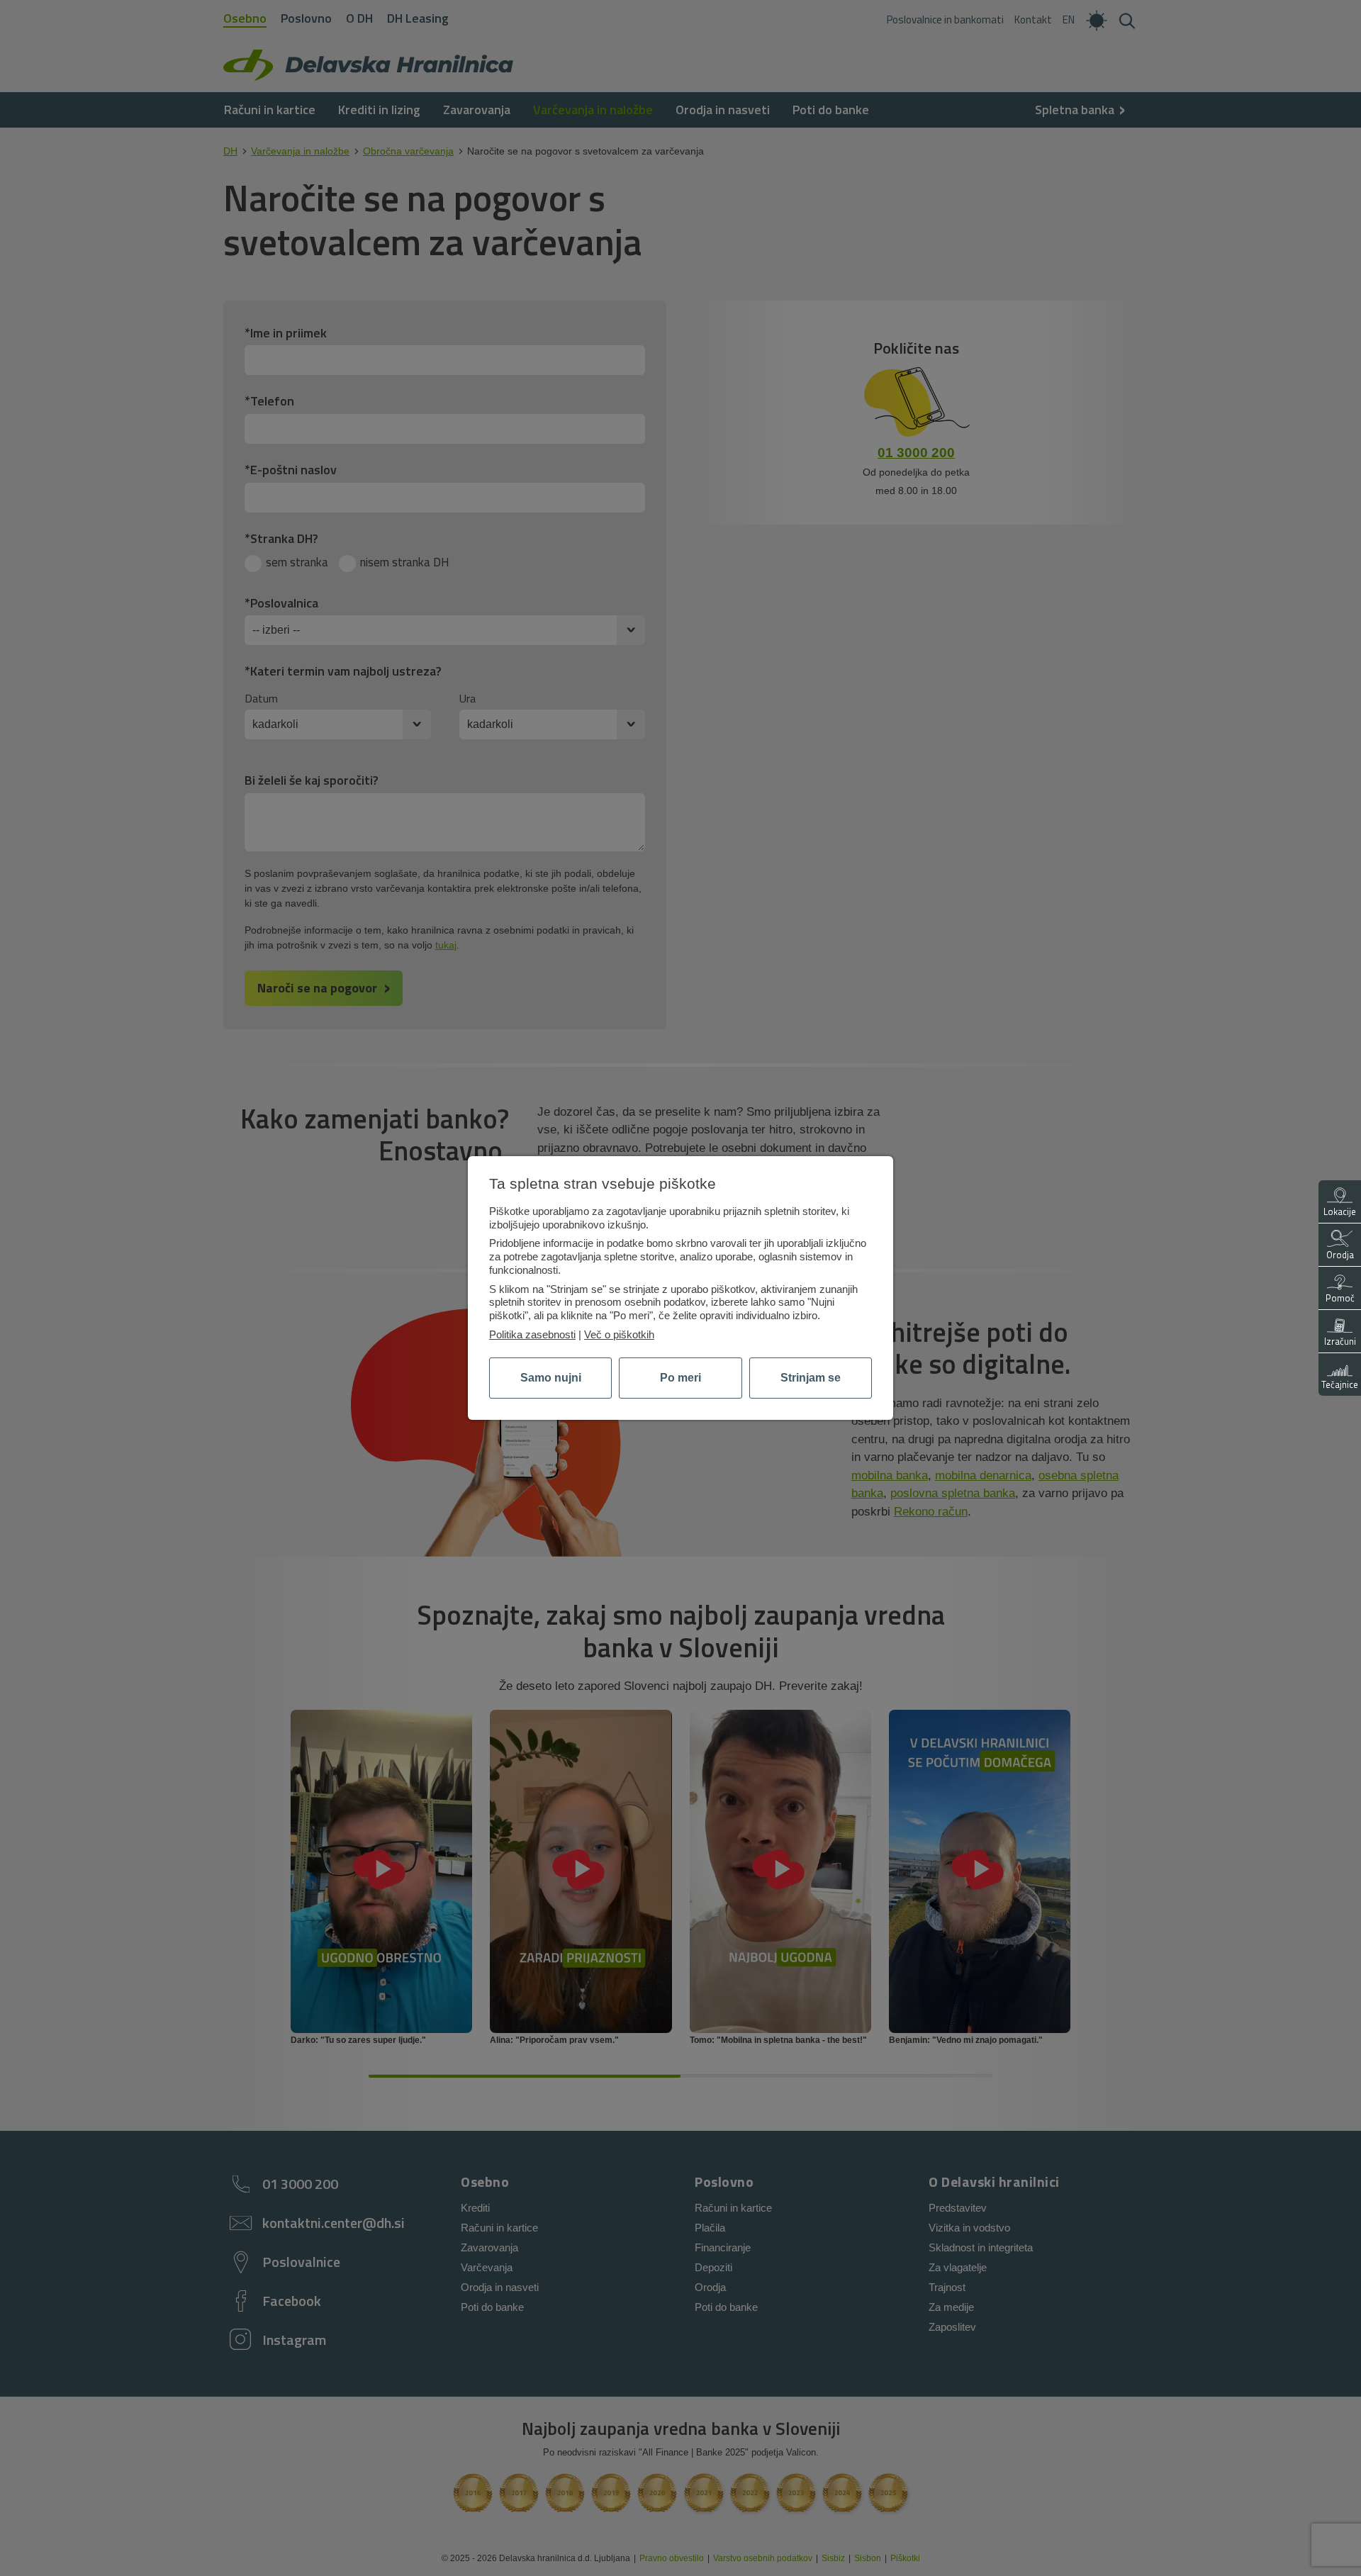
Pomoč (1340, 1298)
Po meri (680, 1378)
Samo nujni (551, 1378)
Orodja (1340, 1255)
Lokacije (1340, 1211)
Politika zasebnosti (532, 1334)
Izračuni (1340, 1341)
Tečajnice (1340, 1384)
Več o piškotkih (619, 1334)
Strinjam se (811, 1378)
